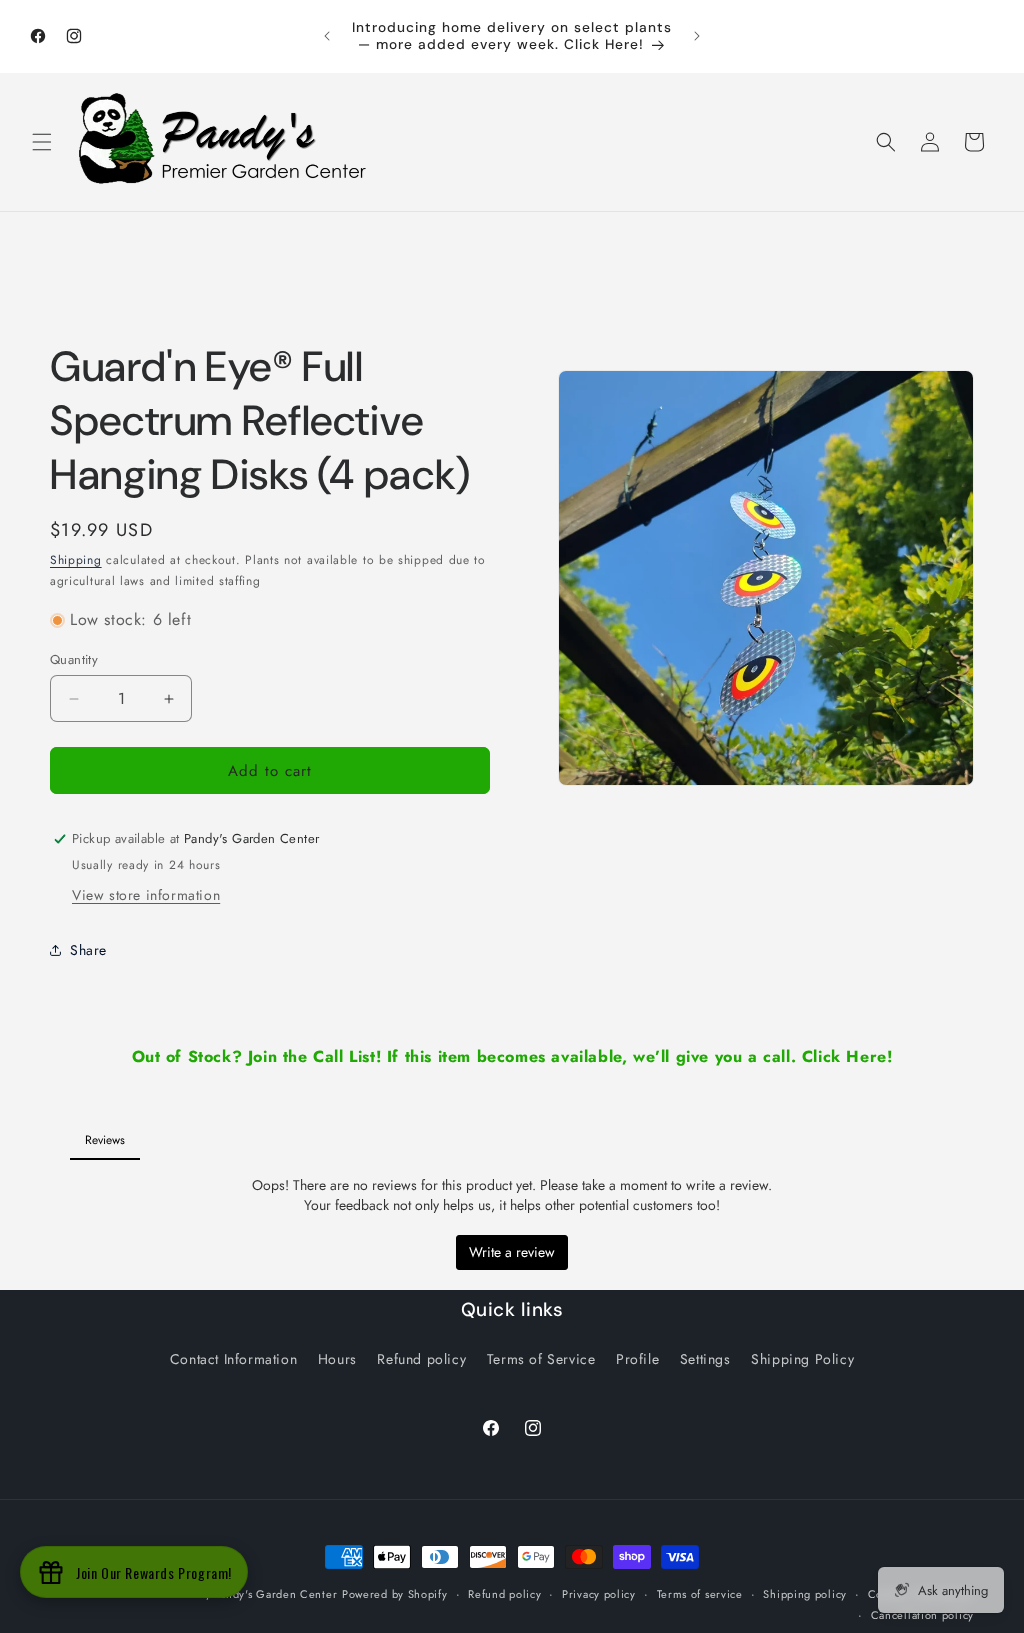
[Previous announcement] (327, 36)
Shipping (76, 560)
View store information (146, 895)
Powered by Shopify (395, 1594)
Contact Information (233, 1359)
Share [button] (88, 950)
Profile (637, 1359)
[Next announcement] (697, 36)
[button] (42, 142)
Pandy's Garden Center (276, 1594)
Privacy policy (599, 1594)
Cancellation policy (922, 1615)
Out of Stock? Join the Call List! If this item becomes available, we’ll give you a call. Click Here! (512, 1056)
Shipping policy (805, 1594)
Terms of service (700, 1594)
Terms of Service (541, 1359)
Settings (705, 1359)
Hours (337, 1359)
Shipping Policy (802, 1359)
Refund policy (421, 1359)
